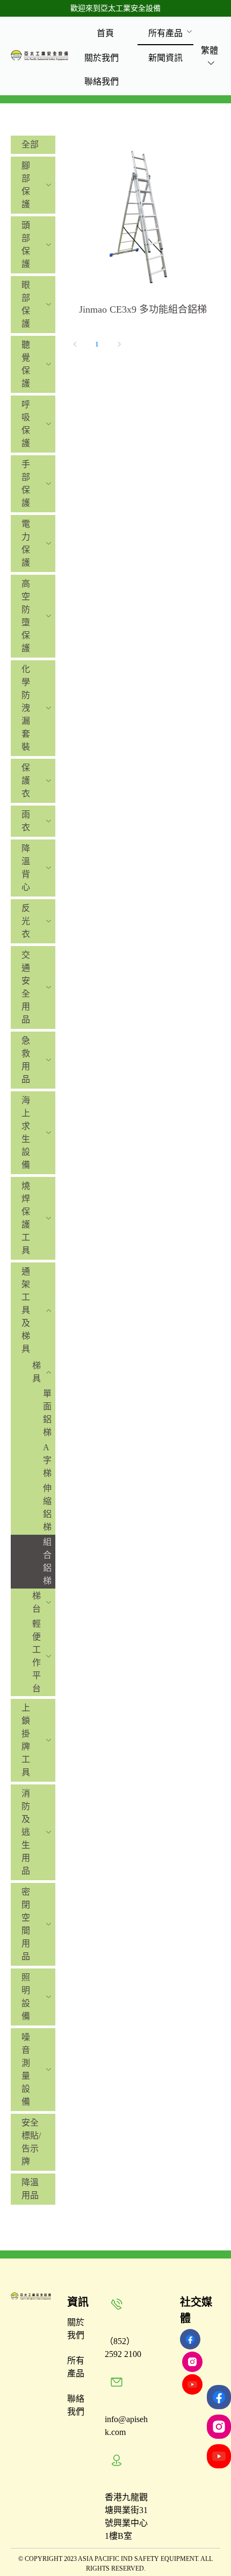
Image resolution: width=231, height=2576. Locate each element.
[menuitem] (105, 33)
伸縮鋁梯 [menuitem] (47, 1508)
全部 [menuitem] (30, 144)
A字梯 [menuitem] (47, 1460)
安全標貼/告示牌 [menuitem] (31, 2142)
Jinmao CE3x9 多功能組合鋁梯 (143, 309)
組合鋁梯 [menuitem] (47, 1561)
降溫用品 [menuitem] (30, 2189)
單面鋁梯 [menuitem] (47, 1413)
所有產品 (165, 33)
